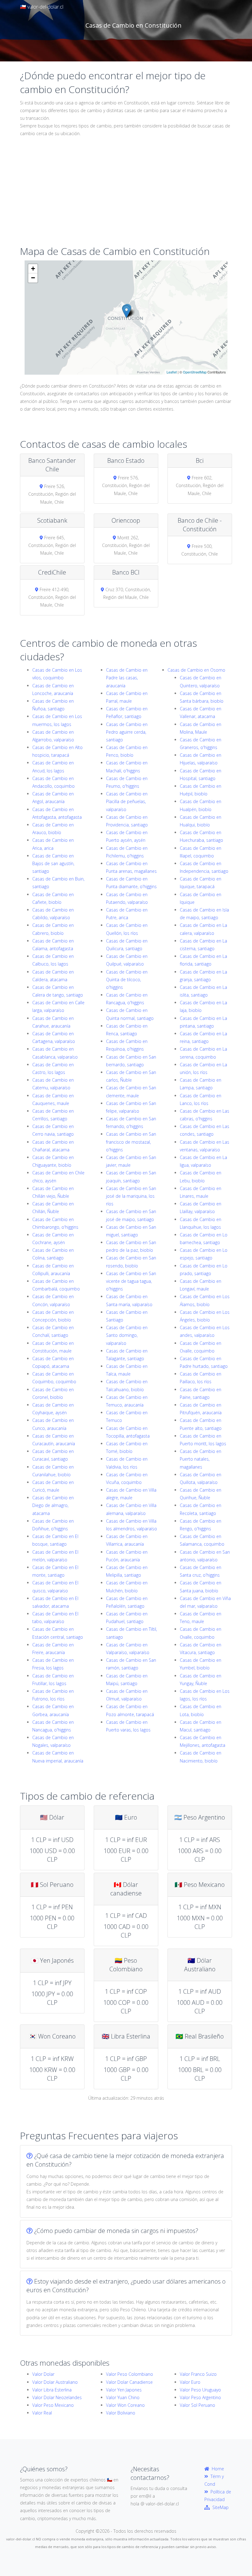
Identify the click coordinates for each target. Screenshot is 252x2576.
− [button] (33, 278)
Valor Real (42, 2413)
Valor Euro (190, 2382)
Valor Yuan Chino (123, 2397)
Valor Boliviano (121, 2413)
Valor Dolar (43, 2374)
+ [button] (33, 269)
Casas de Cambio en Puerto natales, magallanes (201, 1459)
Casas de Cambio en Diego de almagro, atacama (53, 1505)
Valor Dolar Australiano (55, 2382)
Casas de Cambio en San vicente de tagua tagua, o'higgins (131, 1281)
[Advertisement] (126, 196)
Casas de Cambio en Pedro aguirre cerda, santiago (127, 732)
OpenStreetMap (195, 372)
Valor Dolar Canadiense (129, 2382)
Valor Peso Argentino (200, 2397)
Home (217, 2469)
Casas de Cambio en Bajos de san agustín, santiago (53, 863)
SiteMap (219, 2507)
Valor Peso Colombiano (130, 2374)
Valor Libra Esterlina (52, 2390)
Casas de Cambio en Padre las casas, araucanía (127, 678)
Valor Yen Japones (124, 2390)
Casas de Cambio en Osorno (196, 670)
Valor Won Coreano (125, 2405)
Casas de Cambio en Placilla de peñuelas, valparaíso (127, 801)
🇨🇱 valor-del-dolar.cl (42, 7)
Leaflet (172, 372)
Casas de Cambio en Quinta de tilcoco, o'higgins (127, 980)
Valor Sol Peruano (197, 2405)
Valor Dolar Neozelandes (57, 2397)
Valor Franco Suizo (198, 2374)
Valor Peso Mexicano (53, 2405)
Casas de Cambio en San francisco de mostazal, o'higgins (131, 1142)
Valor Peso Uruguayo (200, 2390)
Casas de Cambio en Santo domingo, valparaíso (127, 1335)
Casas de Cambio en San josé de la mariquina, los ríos (131, 1196)
